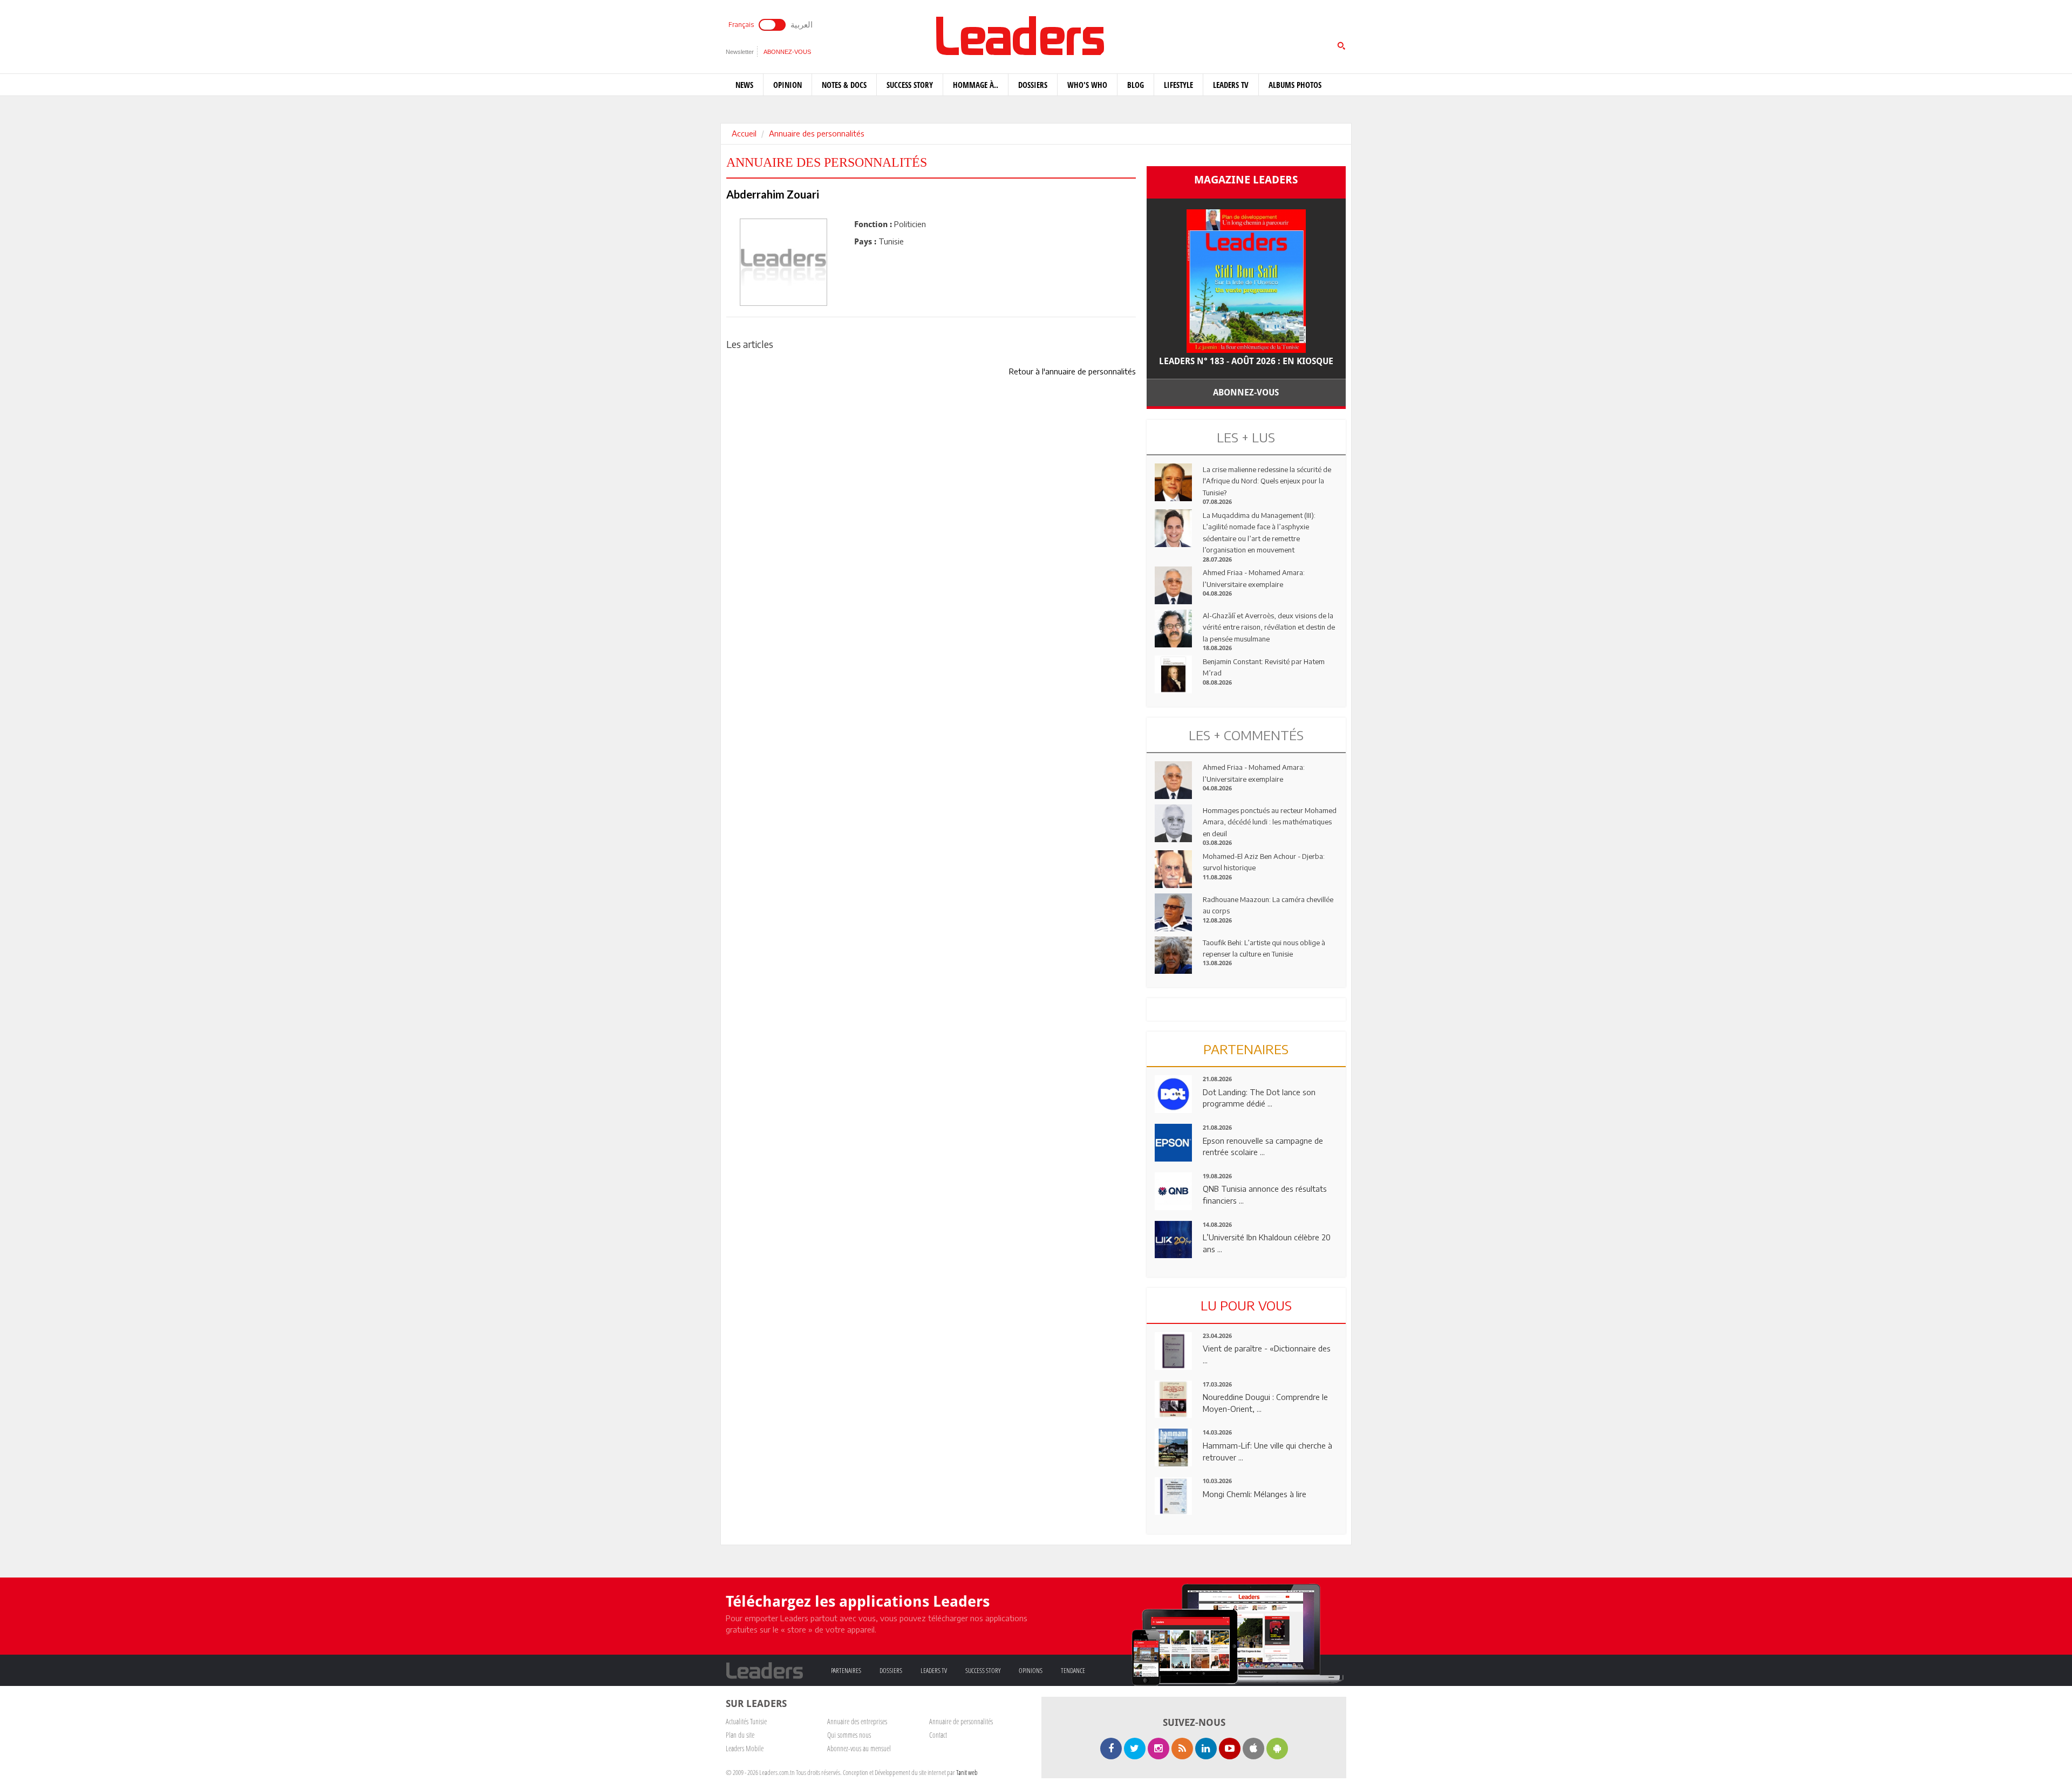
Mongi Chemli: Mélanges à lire (1255, 1494)
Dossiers (1033, 85)
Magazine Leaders (1246, 180)
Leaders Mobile (745, 1748)
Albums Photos (1295, 85)
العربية (802, 24)
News (744, 85)
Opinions (1031, 1670)
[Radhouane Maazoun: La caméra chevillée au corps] (1174, 911)
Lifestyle (1178, 85)
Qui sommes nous (849, 1735)
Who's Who (1087, 85)
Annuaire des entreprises (857, 1721)
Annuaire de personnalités (961, 1721)
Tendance (1073, 1670)
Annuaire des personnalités (817, 133)
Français (741, 25)
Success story (910, 85)
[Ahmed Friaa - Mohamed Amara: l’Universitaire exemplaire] (1174, 584)
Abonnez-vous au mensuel (859, 1748)
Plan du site (740, 1735)
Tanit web (967, 1772)
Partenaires (846, 1670)
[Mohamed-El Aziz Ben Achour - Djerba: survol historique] (1174, 868)
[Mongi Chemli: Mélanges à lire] (1174, 1495)
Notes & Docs (844, 85)
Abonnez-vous (787, 52)
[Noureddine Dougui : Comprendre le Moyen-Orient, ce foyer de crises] (1174, 1398)
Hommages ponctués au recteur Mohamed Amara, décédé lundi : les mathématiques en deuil (1270, 822)
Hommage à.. (976, 85)
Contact (938, 1735)
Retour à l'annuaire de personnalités (1072, 371)
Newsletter (740, 52)
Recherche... (1173, 34)
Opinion (788, 85)
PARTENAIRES (1246, 1049)
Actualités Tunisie (746, 1721)
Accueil (744, 133)
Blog (1136, 85)
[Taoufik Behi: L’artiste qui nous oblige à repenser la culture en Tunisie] (1174, 954)
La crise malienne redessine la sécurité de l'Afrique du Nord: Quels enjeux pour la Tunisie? (1267, 481)
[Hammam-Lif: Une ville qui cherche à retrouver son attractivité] (1174, 1446)
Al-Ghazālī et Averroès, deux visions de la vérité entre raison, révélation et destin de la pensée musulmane (1269, 627)
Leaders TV (1231, 85)
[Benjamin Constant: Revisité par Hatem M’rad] (1174, 673)
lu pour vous (1246, 1305)
